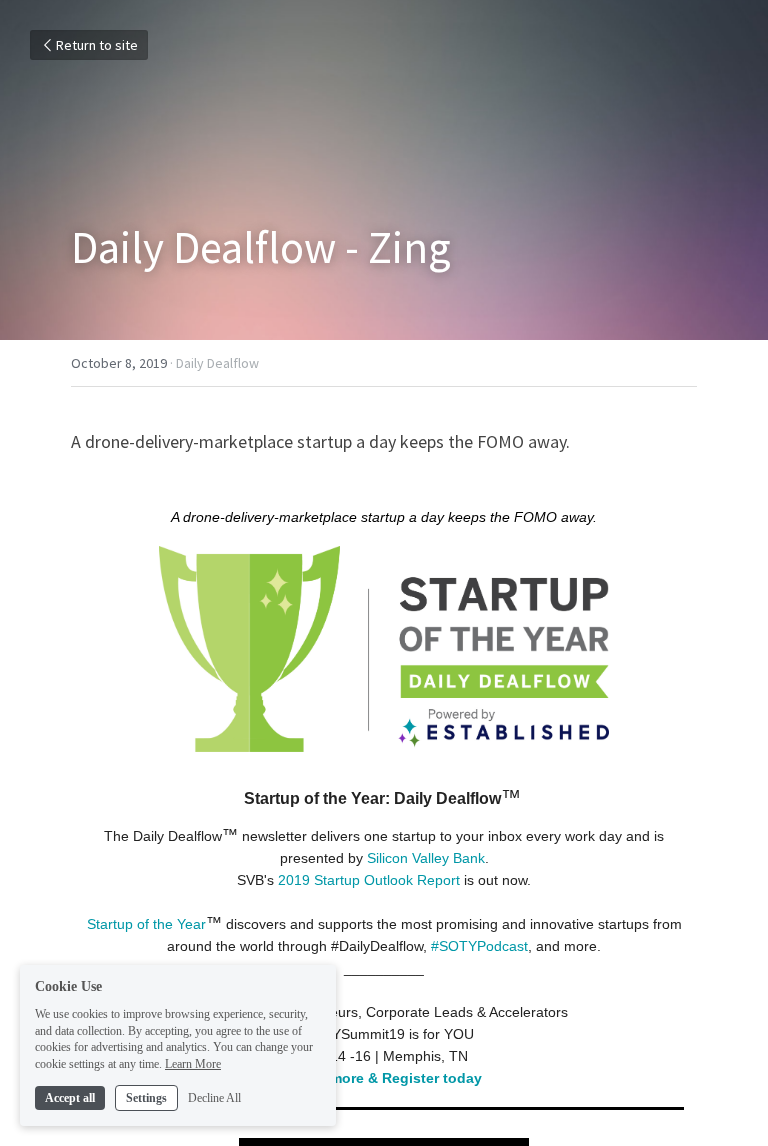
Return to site (97, 45)
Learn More (193, 1064)
